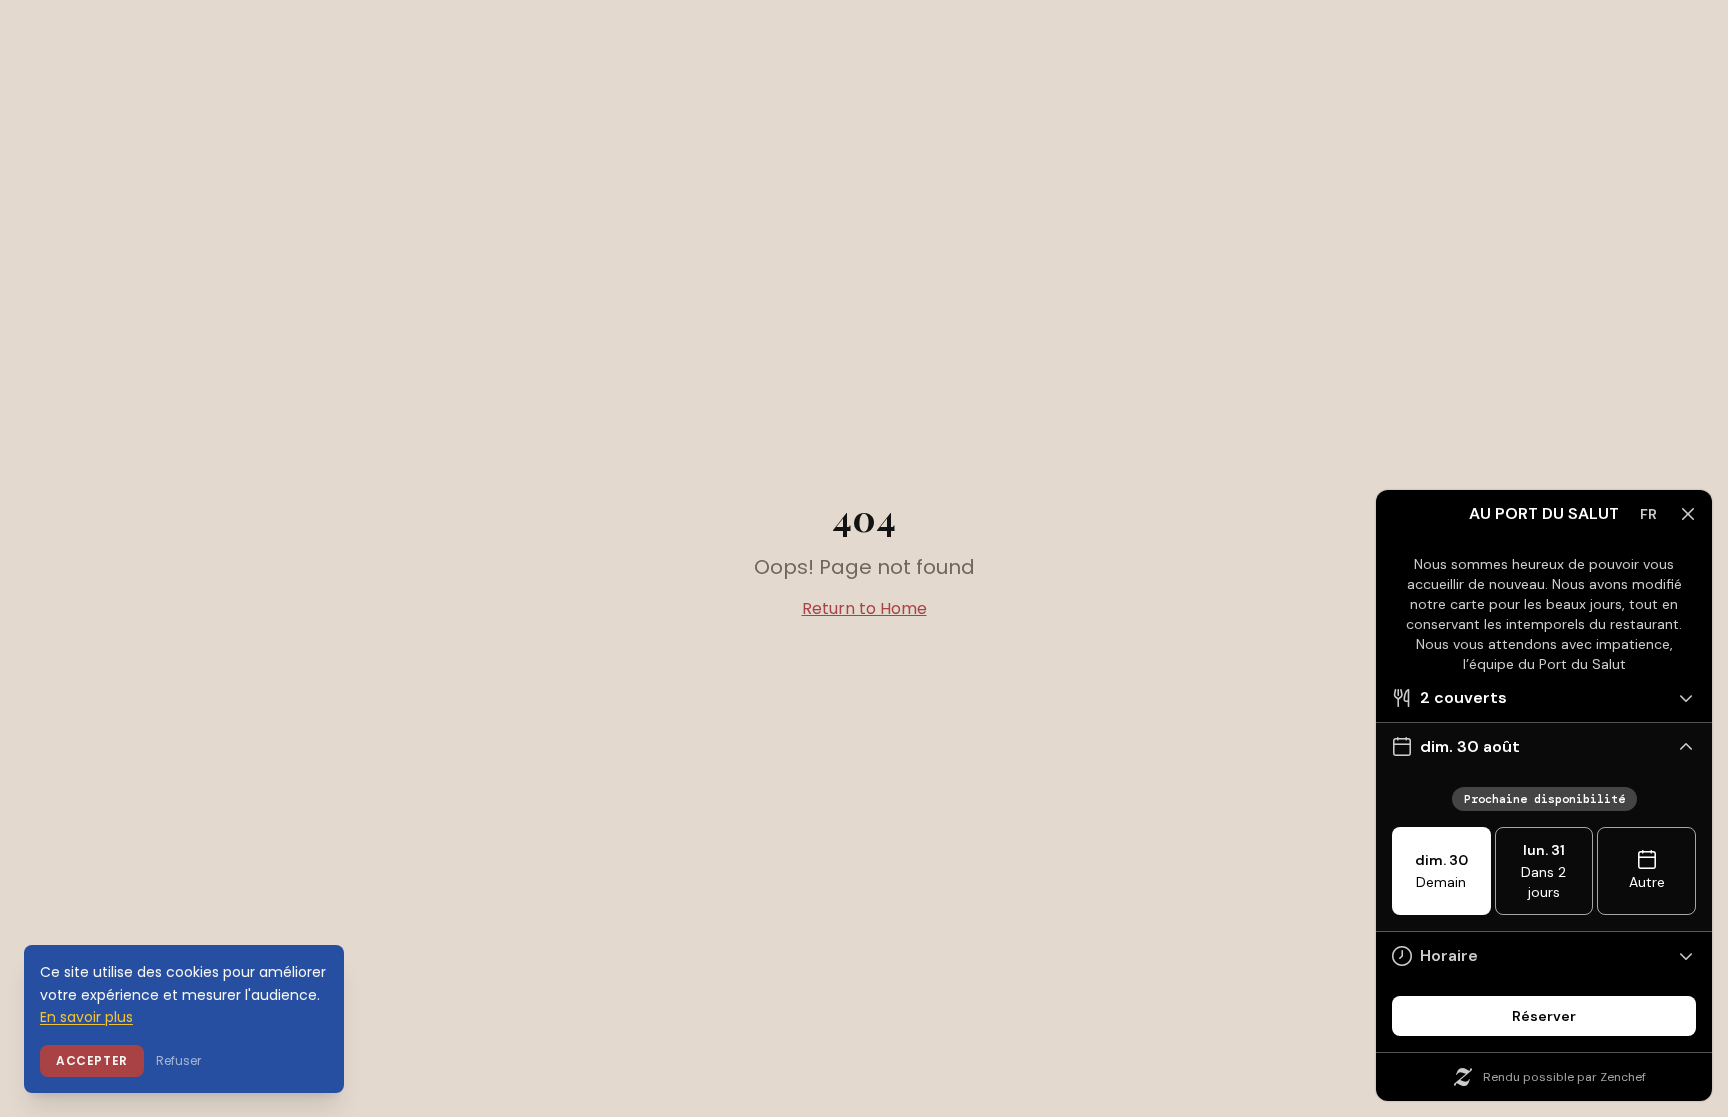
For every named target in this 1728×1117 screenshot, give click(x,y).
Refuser (178, 1060)
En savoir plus (86, 1017)
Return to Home (864, 608)
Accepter (92, 1060)
